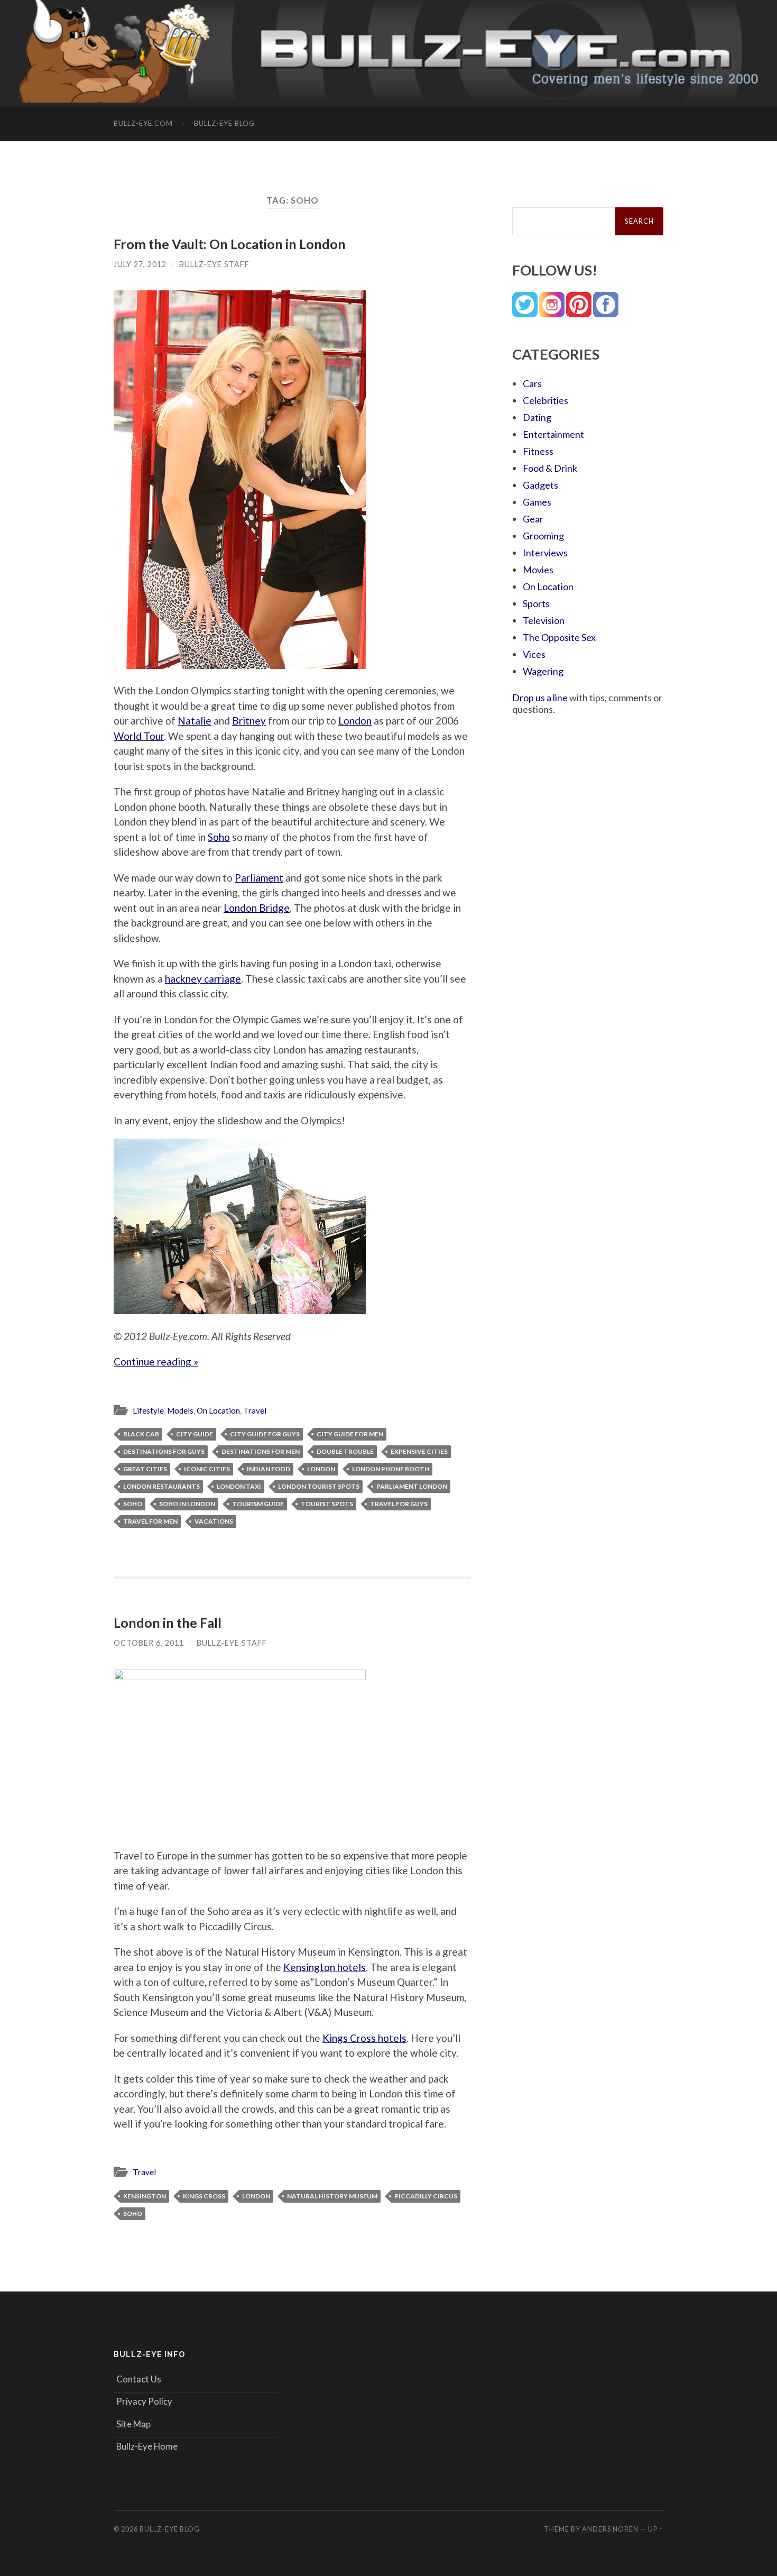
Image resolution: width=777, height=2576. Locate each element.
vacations (214, 1521)
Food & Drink (550, 468)
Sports (536, 603)
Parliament (259, 878)
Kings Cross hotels (364, 2038)
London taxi (239, 1486)
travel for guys (399, 1504)
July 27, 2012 (140, 264)
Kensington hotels (325, 1967)
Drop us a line (540, 698)
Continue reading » (156, 1362)
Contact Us (139, 2379)
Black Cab (141, 1434)
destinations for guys (164, 1451)
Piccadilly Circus (426, 2196)
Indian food (269, 1469)
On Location (218, 1410)
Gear (533, 519)
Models (180, 1410)
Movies (538, 570)
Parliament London (412, 1486)
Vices (534, 654)
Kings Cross (204, 2196)
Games (537, 502)
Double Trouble (345, 1451)
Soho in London (187, 1504)
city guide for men (350, 1434)
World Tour (139, 736)
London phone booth (391, 1469)
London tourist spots (319, 1486)
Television (544, 620)
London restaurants (161, 1486)
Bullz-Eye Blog (224, 123)
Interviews (545, 553)
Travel (255, 1410)
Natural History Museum (332, 2196)
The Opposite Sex (559, 637)
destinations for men (261, 1451)
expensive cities (419, 1451)
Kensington (145, 2196)
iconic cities (207, 1469)
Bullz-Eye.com (143, 123)
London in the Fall (168, 1622)
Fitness (538, 451)
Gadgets (540, 485)
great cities (145, 1469)
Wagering (543, 671)
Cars (532, 383)
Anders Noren (610, 2529)
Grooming (543, 536)
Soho (219, 837)
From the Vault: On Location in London (230, 244)
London (355, 721)
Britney (249, 721)
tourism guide (258, 1504)
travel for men (150, 1521)
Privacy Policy (144, 2401)
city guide (195, 1434)
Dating (537, 417)
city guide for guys (265, 1434)
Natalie (195, 721)
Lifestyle (148, 1410)
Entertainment (553, 434)
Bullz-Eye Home (147, 2446)
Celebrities (545, 400)
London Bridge (257, 908)
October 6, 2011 (149, 1643)
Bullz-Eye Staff (214, 264)
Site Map (133, 2424)
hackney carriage (203, 979)
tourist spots (327, 1504)
